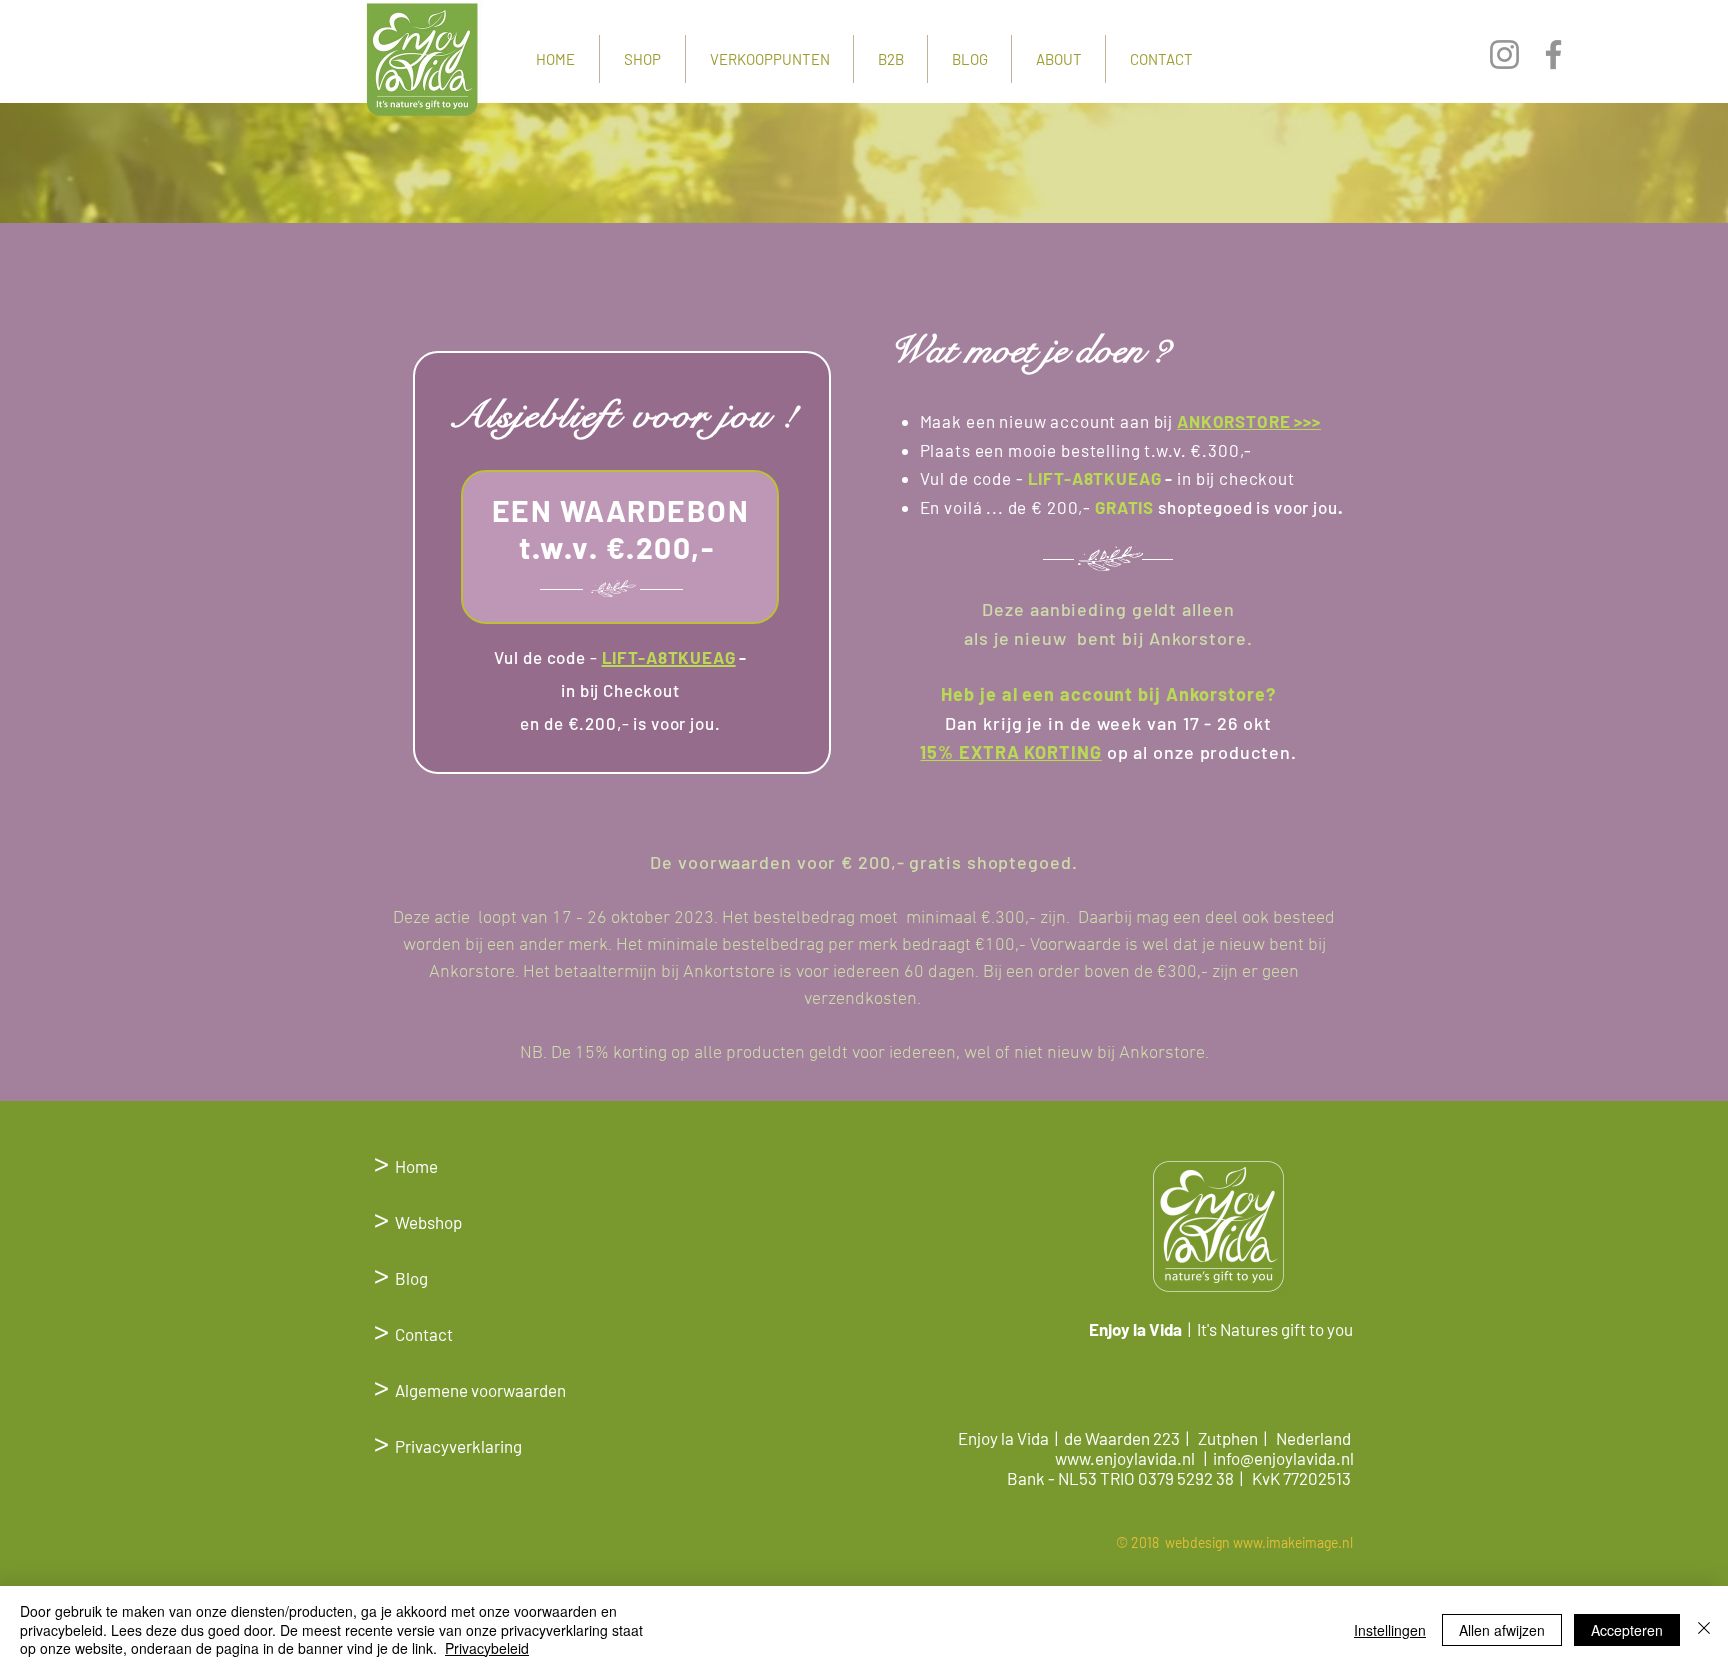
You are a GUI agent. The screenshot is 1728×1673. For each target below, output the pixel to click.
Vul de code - (546, 657)
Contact (413, 1334)
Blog (401, 1278)
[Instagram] (1504, 54)
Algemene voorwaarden (480, 1390)
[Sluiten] (1704, 1629)
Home (416, 1166)
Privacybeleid (487, 1648)
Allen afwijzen (1502, 1630)
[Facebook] (1553, 54)
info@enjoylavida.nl (1283, 1458)
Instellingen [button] (1390, 1630)
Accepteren (1627, 1630)
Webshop (418, 1222)
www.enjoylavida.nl (1125, 1458)
